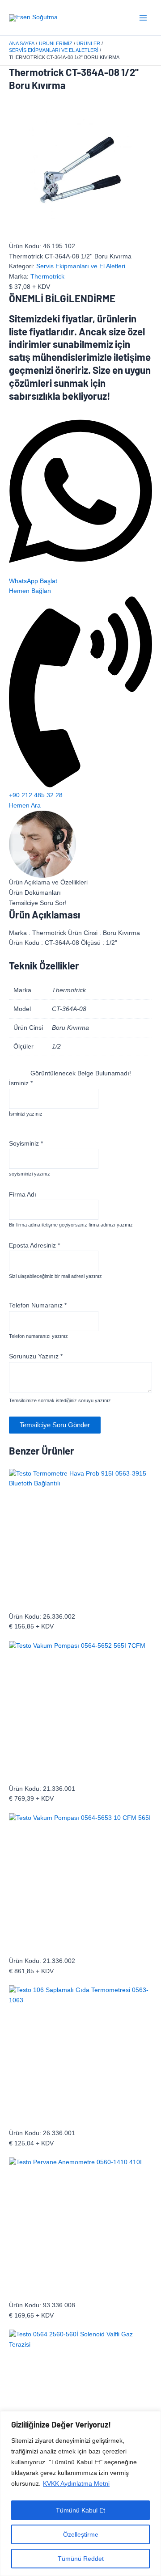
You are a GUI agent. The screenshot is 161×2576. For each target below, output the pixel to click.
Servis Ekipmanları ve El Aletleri (81, 266)
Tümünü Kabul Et (80, 2510)
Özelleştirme (81, 2534)
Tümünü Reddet (81, 2559)
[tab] (80, 883)
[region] (80, 2494)
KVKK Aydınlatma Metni (76, 2483)
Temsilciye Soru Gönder (55, 1425)
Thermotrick (47, 277)
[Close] (152, 2419)
